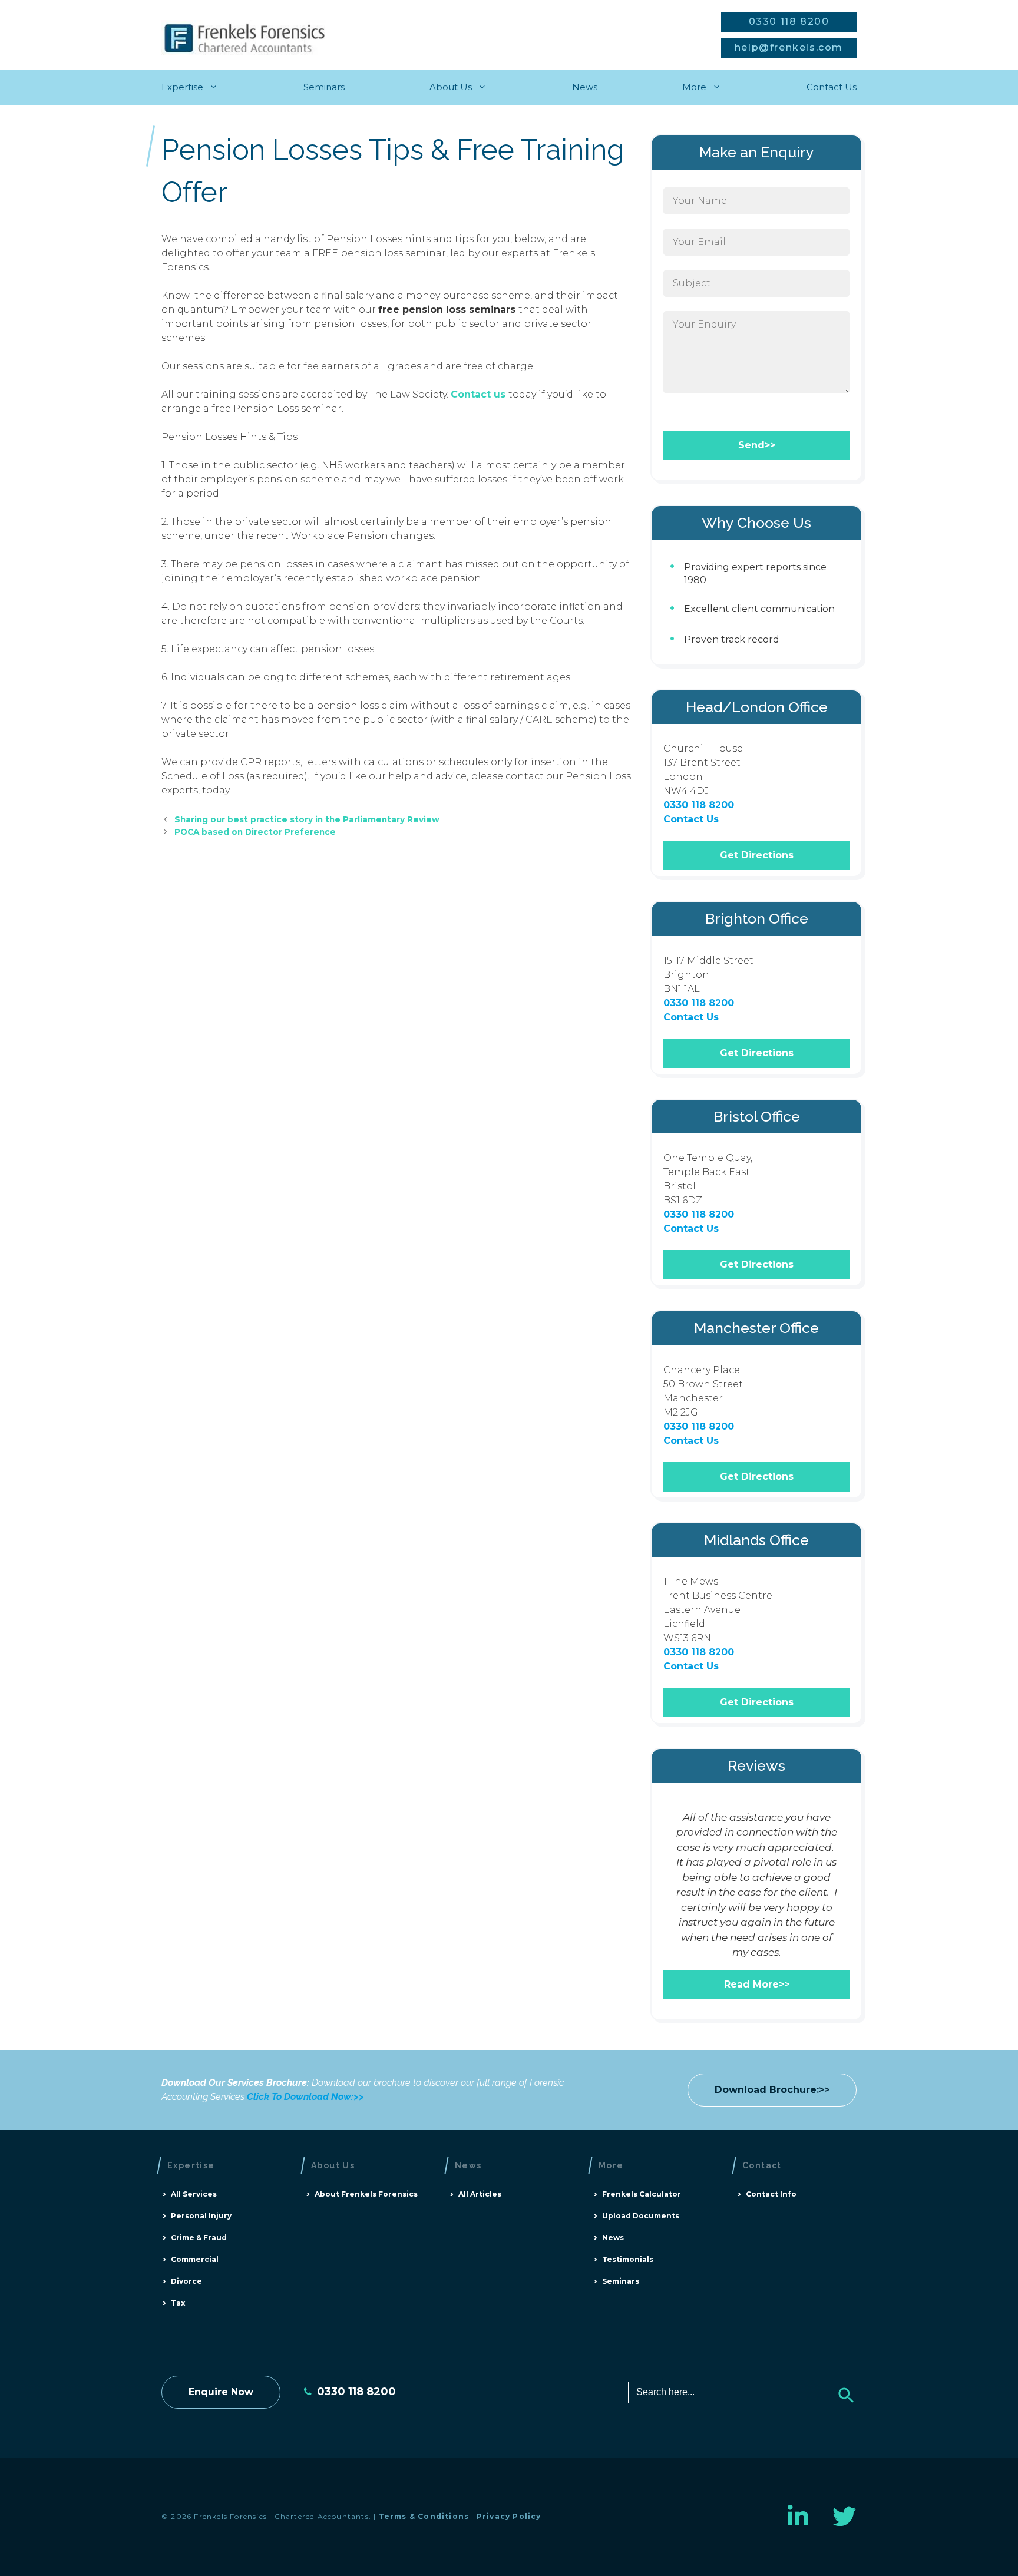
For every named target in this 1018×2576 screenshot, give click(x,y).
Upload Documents (641, 2216)
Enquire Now (221, 2392)
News (585, 87)
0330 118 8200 (789, 22)
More (694, 87)
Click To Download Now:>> (305, 2097)
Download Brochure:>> (772, 2090)
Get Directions (757, 855)
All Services (194, 2194)
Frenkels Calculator (642, 2194)
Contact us (480, 394)
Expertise (182, 87)
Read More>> (757, 1984)
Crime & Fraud (199, 2238)
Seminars (324, 87)
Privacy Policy (509, 2516)
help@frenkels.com (789, 47)
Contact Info (771, 2194)
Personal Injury (201, 2216)
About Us (451, 87)
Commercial (195, 2259)
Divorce (186, 2281)
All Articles (480, 2194)
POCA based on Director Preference (255, 832)
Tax (178, 2303)
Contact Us (832, 87)
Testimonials (628, 2259)
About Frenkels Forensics (366, 2194)
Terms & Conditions (424, 2516)
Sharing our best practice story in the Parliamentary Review (307, 819)
